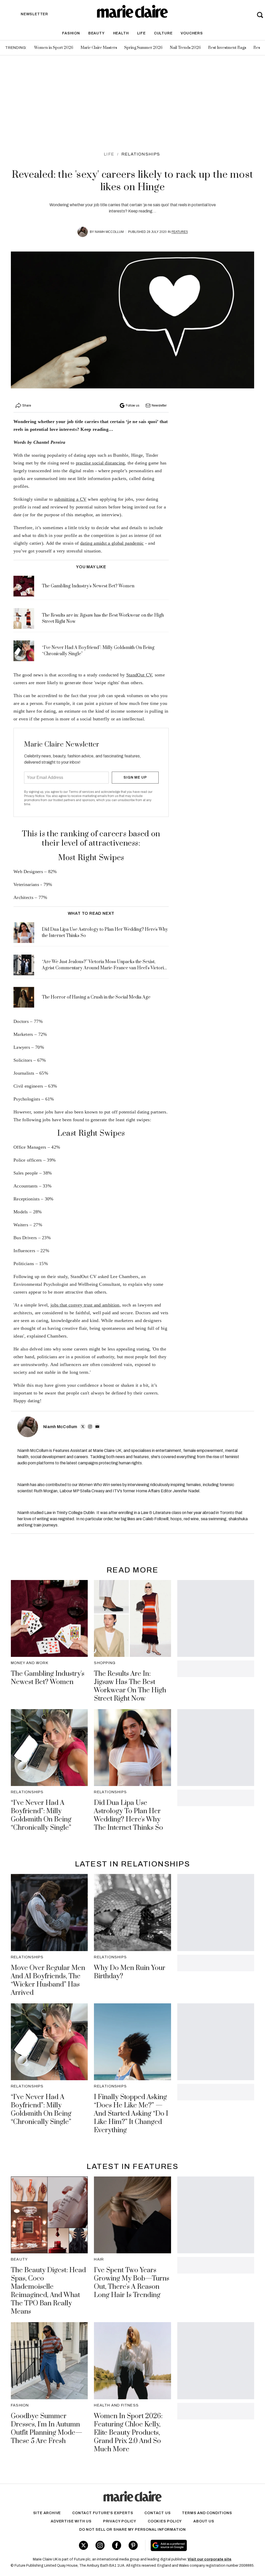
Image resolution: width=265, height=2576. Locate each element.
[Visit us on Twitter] (83, 2545)
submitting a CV (71, 499)
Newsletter (159, 405)
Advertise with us (71, 2521)
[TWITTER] (83, 1427)
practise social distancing (100, 463)
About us (204, 2521)
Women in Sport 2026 (54, 48)
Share (27, 405)
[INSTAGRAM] (90, 1427)
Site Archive (47, 2513)
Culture (163, 33)
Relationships (141, 154)
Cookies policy (165, 2521)
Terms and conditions (207, 2513)
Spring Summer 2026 (143, 48)
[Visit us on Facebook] (117, 2545)
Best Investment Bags (227, 48)
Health (121, 33)
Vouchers (192, 33)
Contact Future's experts (103, 2513)
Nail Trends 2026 (185, 48)
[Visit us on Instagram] (100, 2545)
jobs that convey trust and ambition (85, 1305)
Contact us (157, 2513)
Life (141, 33)
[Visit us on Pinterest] (133, 2545)
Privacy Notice (34, 796)
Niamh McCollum (109, 232)
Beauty (97, 33)
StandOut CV (139, 675)
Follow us (132, 405)
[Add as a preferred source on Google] (189, 2545)
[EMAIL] (97, 1427)
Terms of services (82, 792)
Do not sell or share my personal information (132, 2530)
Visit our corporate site (209, 2559)
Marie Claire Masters (99, 48)
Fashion (71, 33)
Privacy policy (120, 2521)
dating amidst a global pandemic (112, 543)
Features (180, 232)
